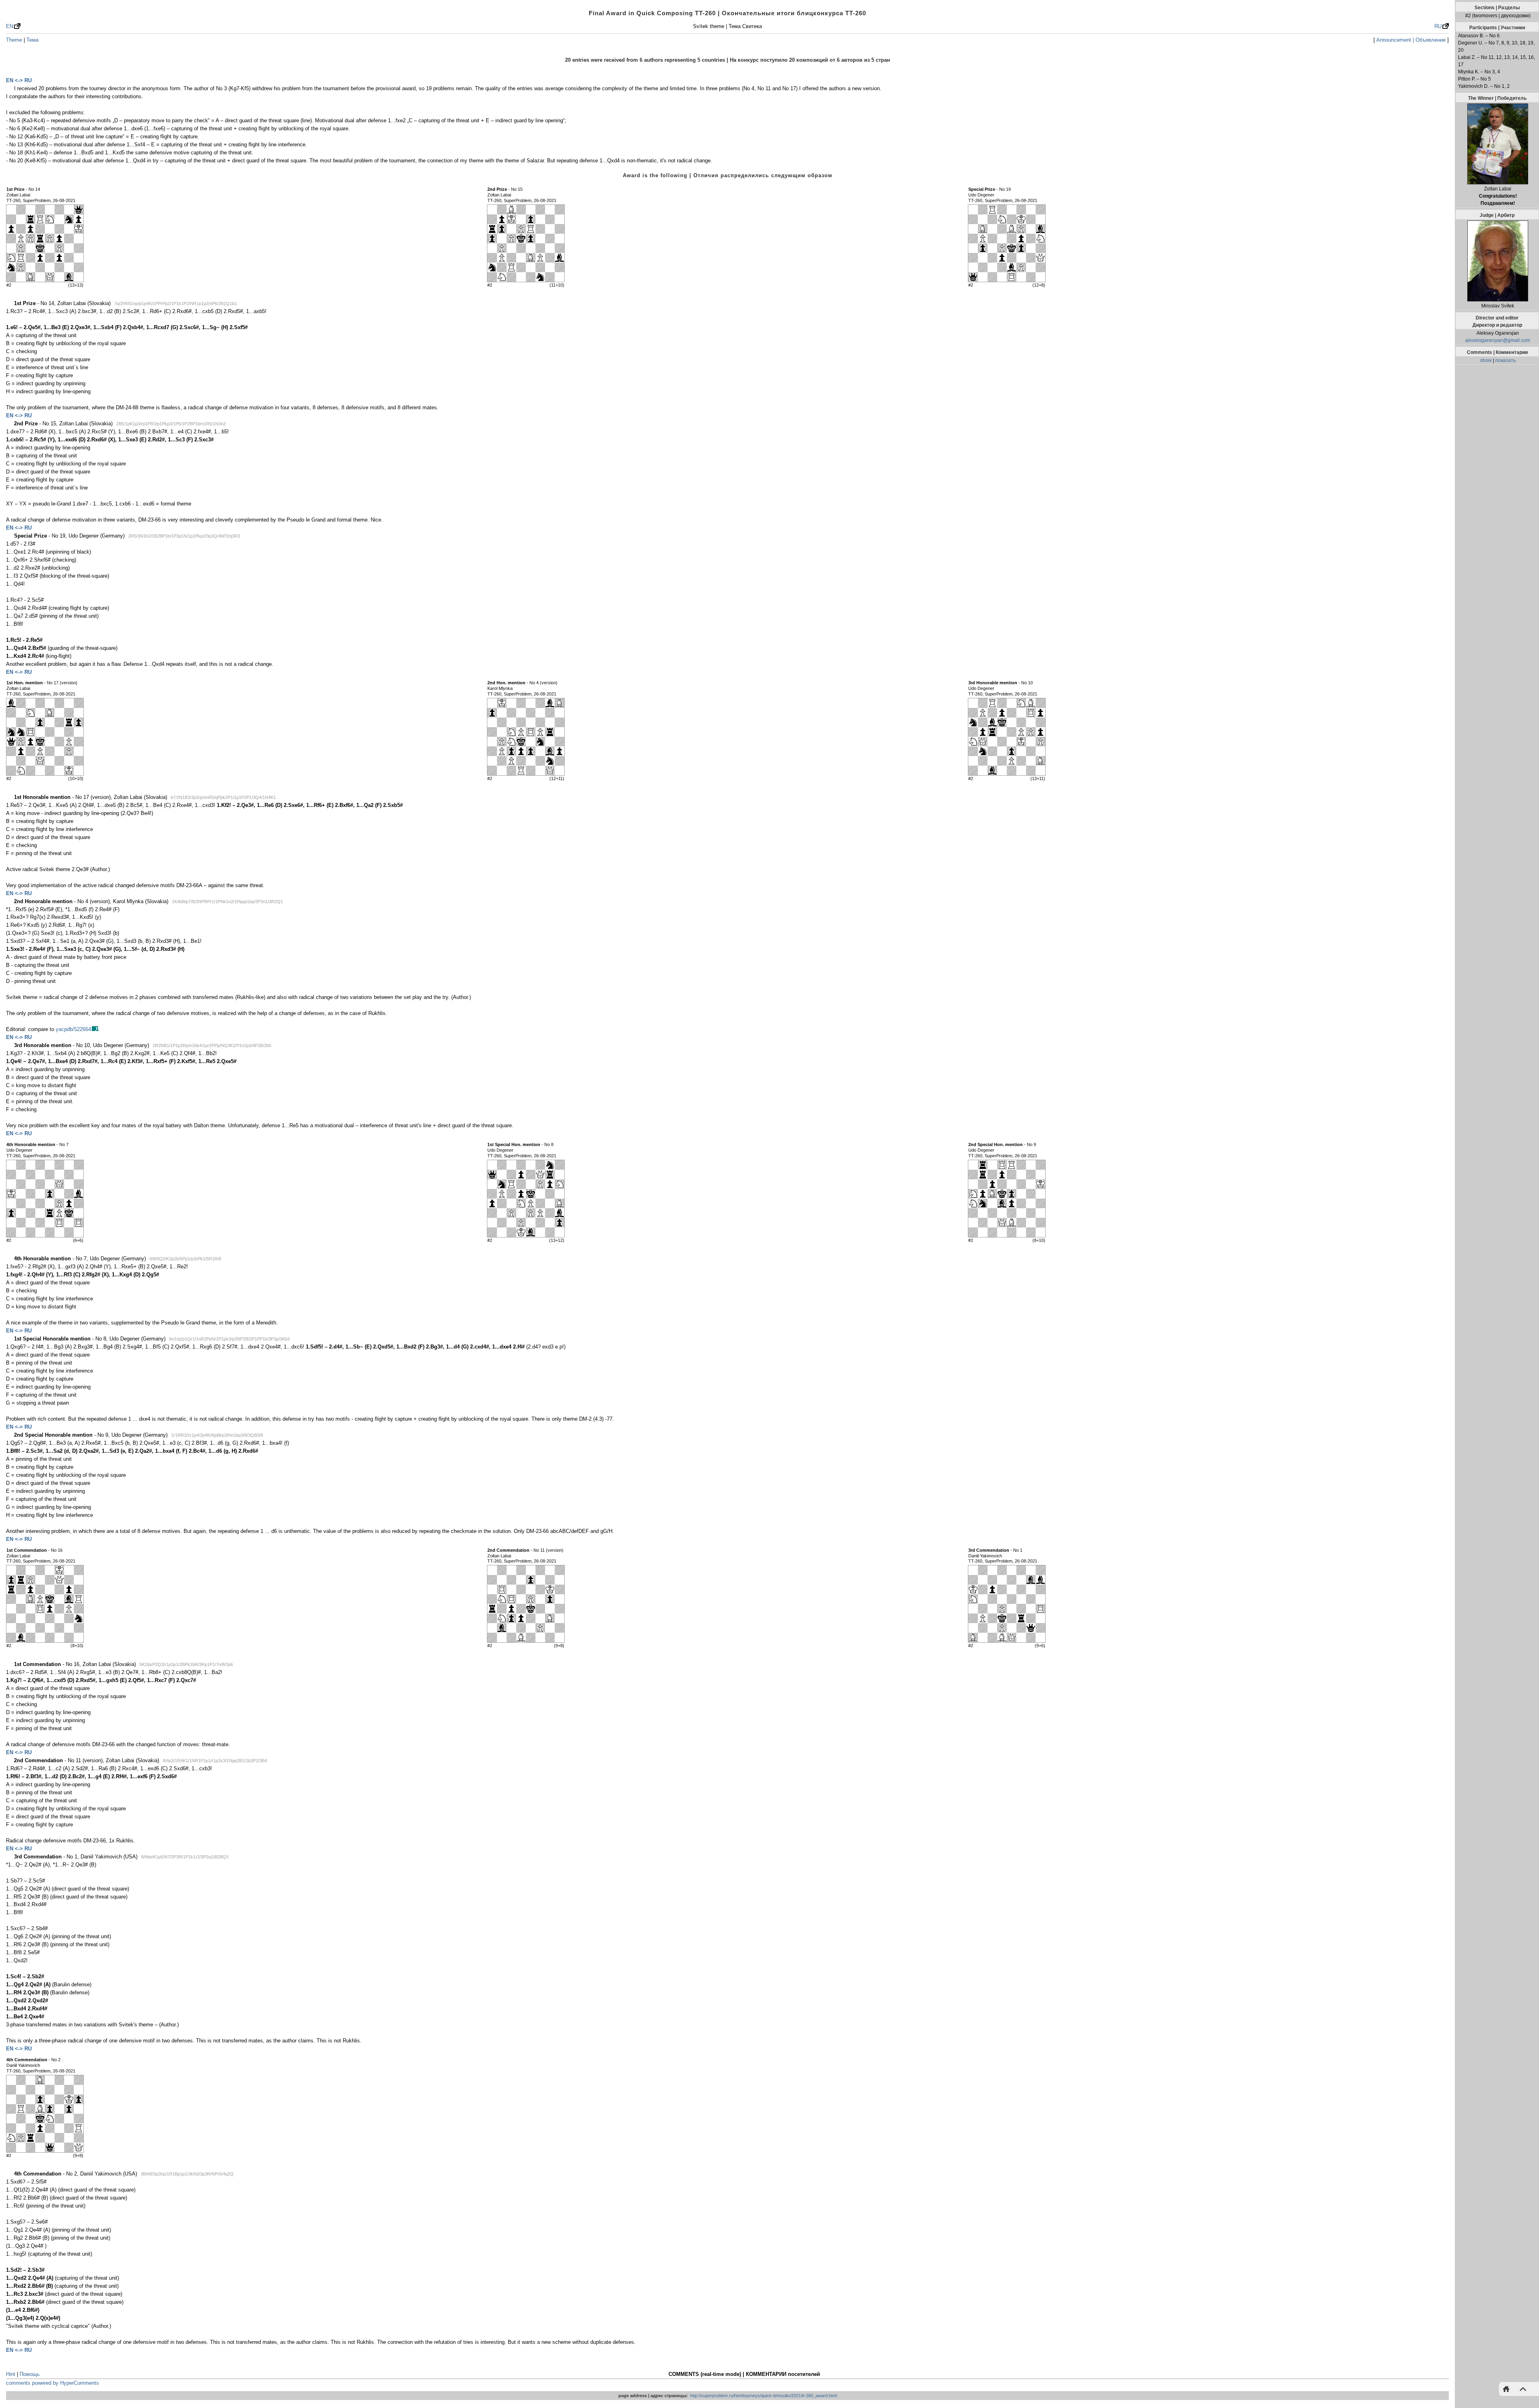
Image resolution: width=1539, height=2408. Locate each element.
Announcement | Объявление (1411, 40)
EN (10, 26)
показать (1506, 360)
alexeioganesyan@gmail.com (1498, 340)
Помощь (30, 2374)
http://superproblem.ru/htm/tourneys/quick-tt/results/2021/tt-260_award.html (763, 2396)
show (1486, 360)
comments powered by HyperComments (53, 2383)
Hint (11, 2374)
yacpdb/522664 (73, 1029)
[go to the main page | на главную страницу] (1508, 2389)
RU (1438, 26)
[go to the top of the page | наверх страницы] (1521, 2389)
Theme (14, 40)
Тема (32, 40)
